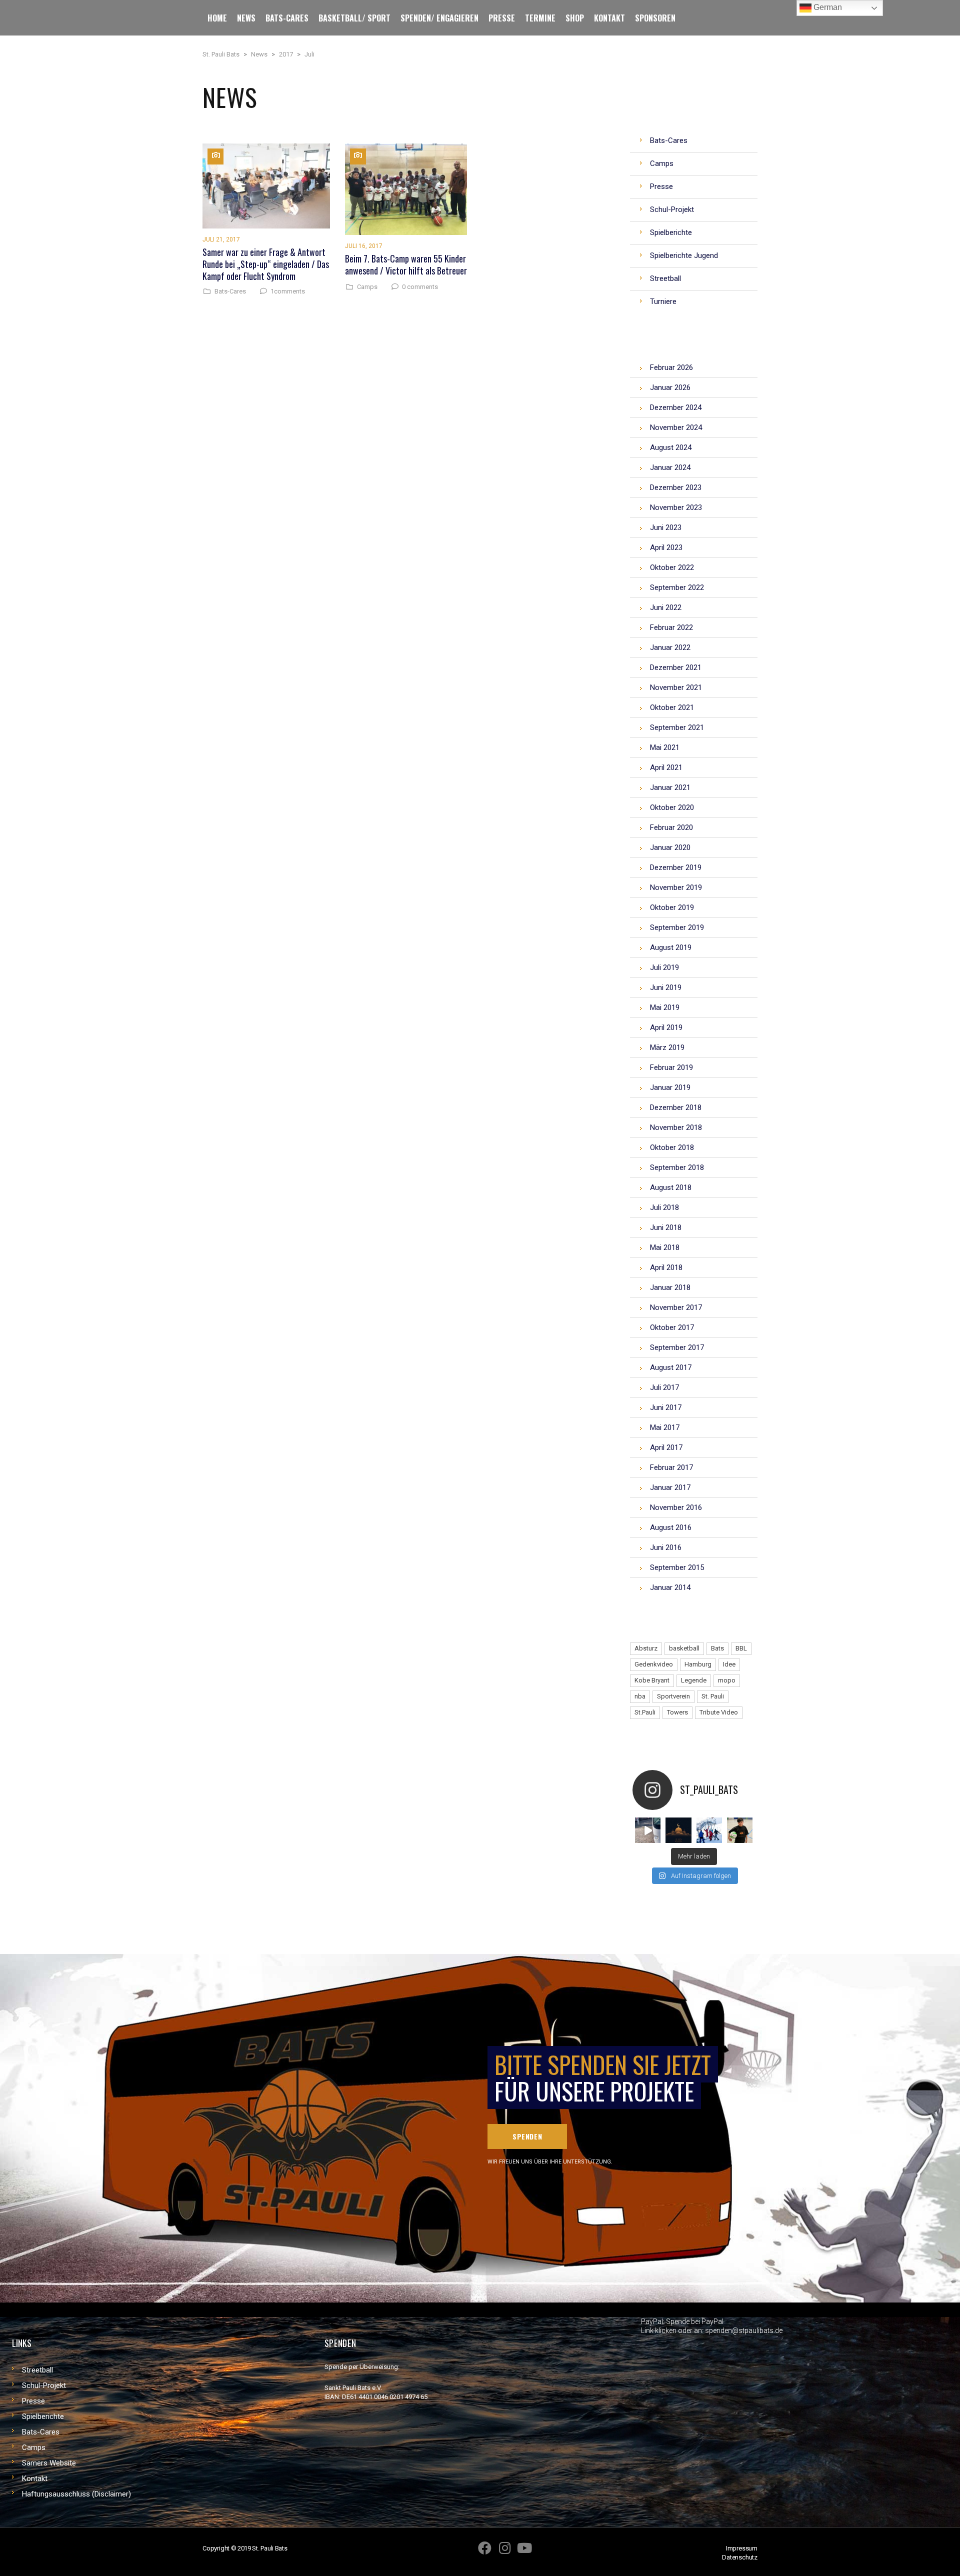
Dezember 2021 (676, 667)
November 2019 (676, 887)
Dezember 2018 (676, 1107)
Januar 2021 (670, 787)
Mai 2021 (665, 747)
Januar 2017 (670, 1487)
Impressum (742, 2548)
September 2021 (677, 727)
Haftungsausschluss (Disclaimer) (76, 2494)
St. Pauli (713, 1696)
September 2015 (677, 1567)
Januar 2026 (670, 387)
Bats (717, 1648)
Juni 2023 (666, 527)
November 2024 (676, 427)
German (827, 7)
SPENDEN (527, 2136)
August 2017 (671, 1367)
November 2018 (676, 1127)
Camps (367, 287)
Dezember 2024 (676, 407)
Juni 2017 (666, 1407)
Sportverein (673, 1696)
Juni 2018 (666, 1227)
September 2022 (677, 587)
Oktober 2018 (672, 1147)
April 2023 (666, 547)
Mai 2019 (665, 1007)
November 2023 (676, 507)
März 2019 (667, 1047)
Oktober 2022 (672, 567)
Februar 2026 (671, 367)
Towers (677, 1712)
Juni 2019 (666, 987)
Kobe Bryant (652, 1680)
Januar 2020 (670, 847)
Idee (729, 1664)
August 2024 (671, 447)
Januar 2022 (670, 647)
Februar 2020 (671, 827)
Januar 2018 (670, 1287)
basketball (684, 1648)
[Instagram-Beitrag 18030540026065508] (648, 1830)
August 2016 (671, 1527)
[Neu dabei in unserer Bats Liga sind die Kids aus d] (740, 1830)
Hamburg (698, 1664)
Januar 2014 (670, 1587)
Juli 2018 (664, 1207)
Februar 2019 (671, 1067)
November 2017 (676, 1307)
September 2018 (677, 1167)
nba (640, 1696)
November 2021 (676, 687)
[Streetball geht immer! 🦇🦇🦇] (709, 1830)
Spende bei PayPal (695, 2321)
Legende (694, 1680)
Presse (33, 2401)
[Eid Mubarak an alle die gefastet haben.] (678, 1830)
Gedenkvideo (654, 1664)
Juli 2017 (664, 1387)
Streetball (37, 2370)
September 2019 (677, 927)
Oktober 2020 (672, 807)
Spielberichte (43, 2416)
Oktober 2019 (672, 907)
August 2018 (671, 1187)
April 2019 (666, 1027)
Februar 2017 (671, 1467)
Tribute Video (719, 1712)
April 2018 (666, 1267)
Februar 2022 (671, 627)
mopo (727, 1680)
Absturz (646, 1648)
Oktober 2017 (672, 1327)
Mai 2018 (665, 1247)
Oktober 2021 (672, 707)
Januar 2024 (670, 467)
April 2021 (666, 767)
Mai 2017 (665, 1427)
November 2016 (676, 1507)
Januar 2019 (670, 1087)
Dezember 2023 (676, 487)
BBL (741, 1648)
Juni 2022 (666, 607)
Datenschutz (740, 2557)
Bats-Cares (230, 291)
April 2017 (666, 1447)
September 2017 (677, 1347)
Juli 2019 (664, 967)
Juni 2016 (666, 1547)
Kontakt (35, 2478)
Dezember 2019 (676, 867)
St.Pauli (645, 1712)
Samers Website (49, 2463)
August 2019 (671, 947)
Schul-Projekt (44, 2385)
